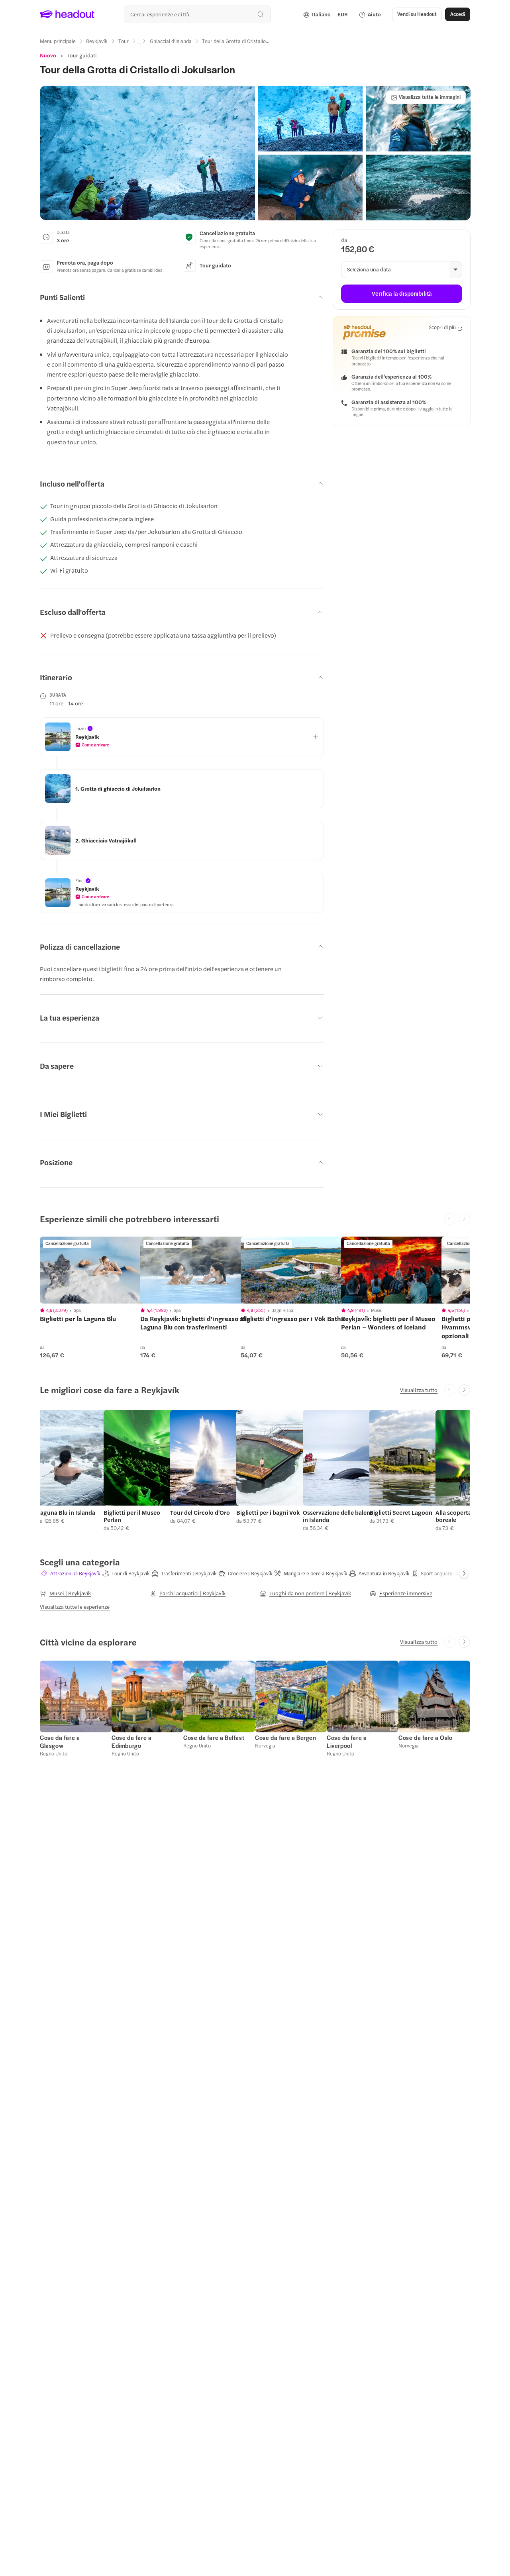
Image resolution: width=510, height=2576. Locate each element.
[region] (96, 1270)
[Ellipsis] (139, 43)
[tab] (71, 1574)
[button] (147, 153)
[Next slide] (464, 1390)
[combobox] (197, 14)
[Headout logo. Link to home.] (67, 14)
